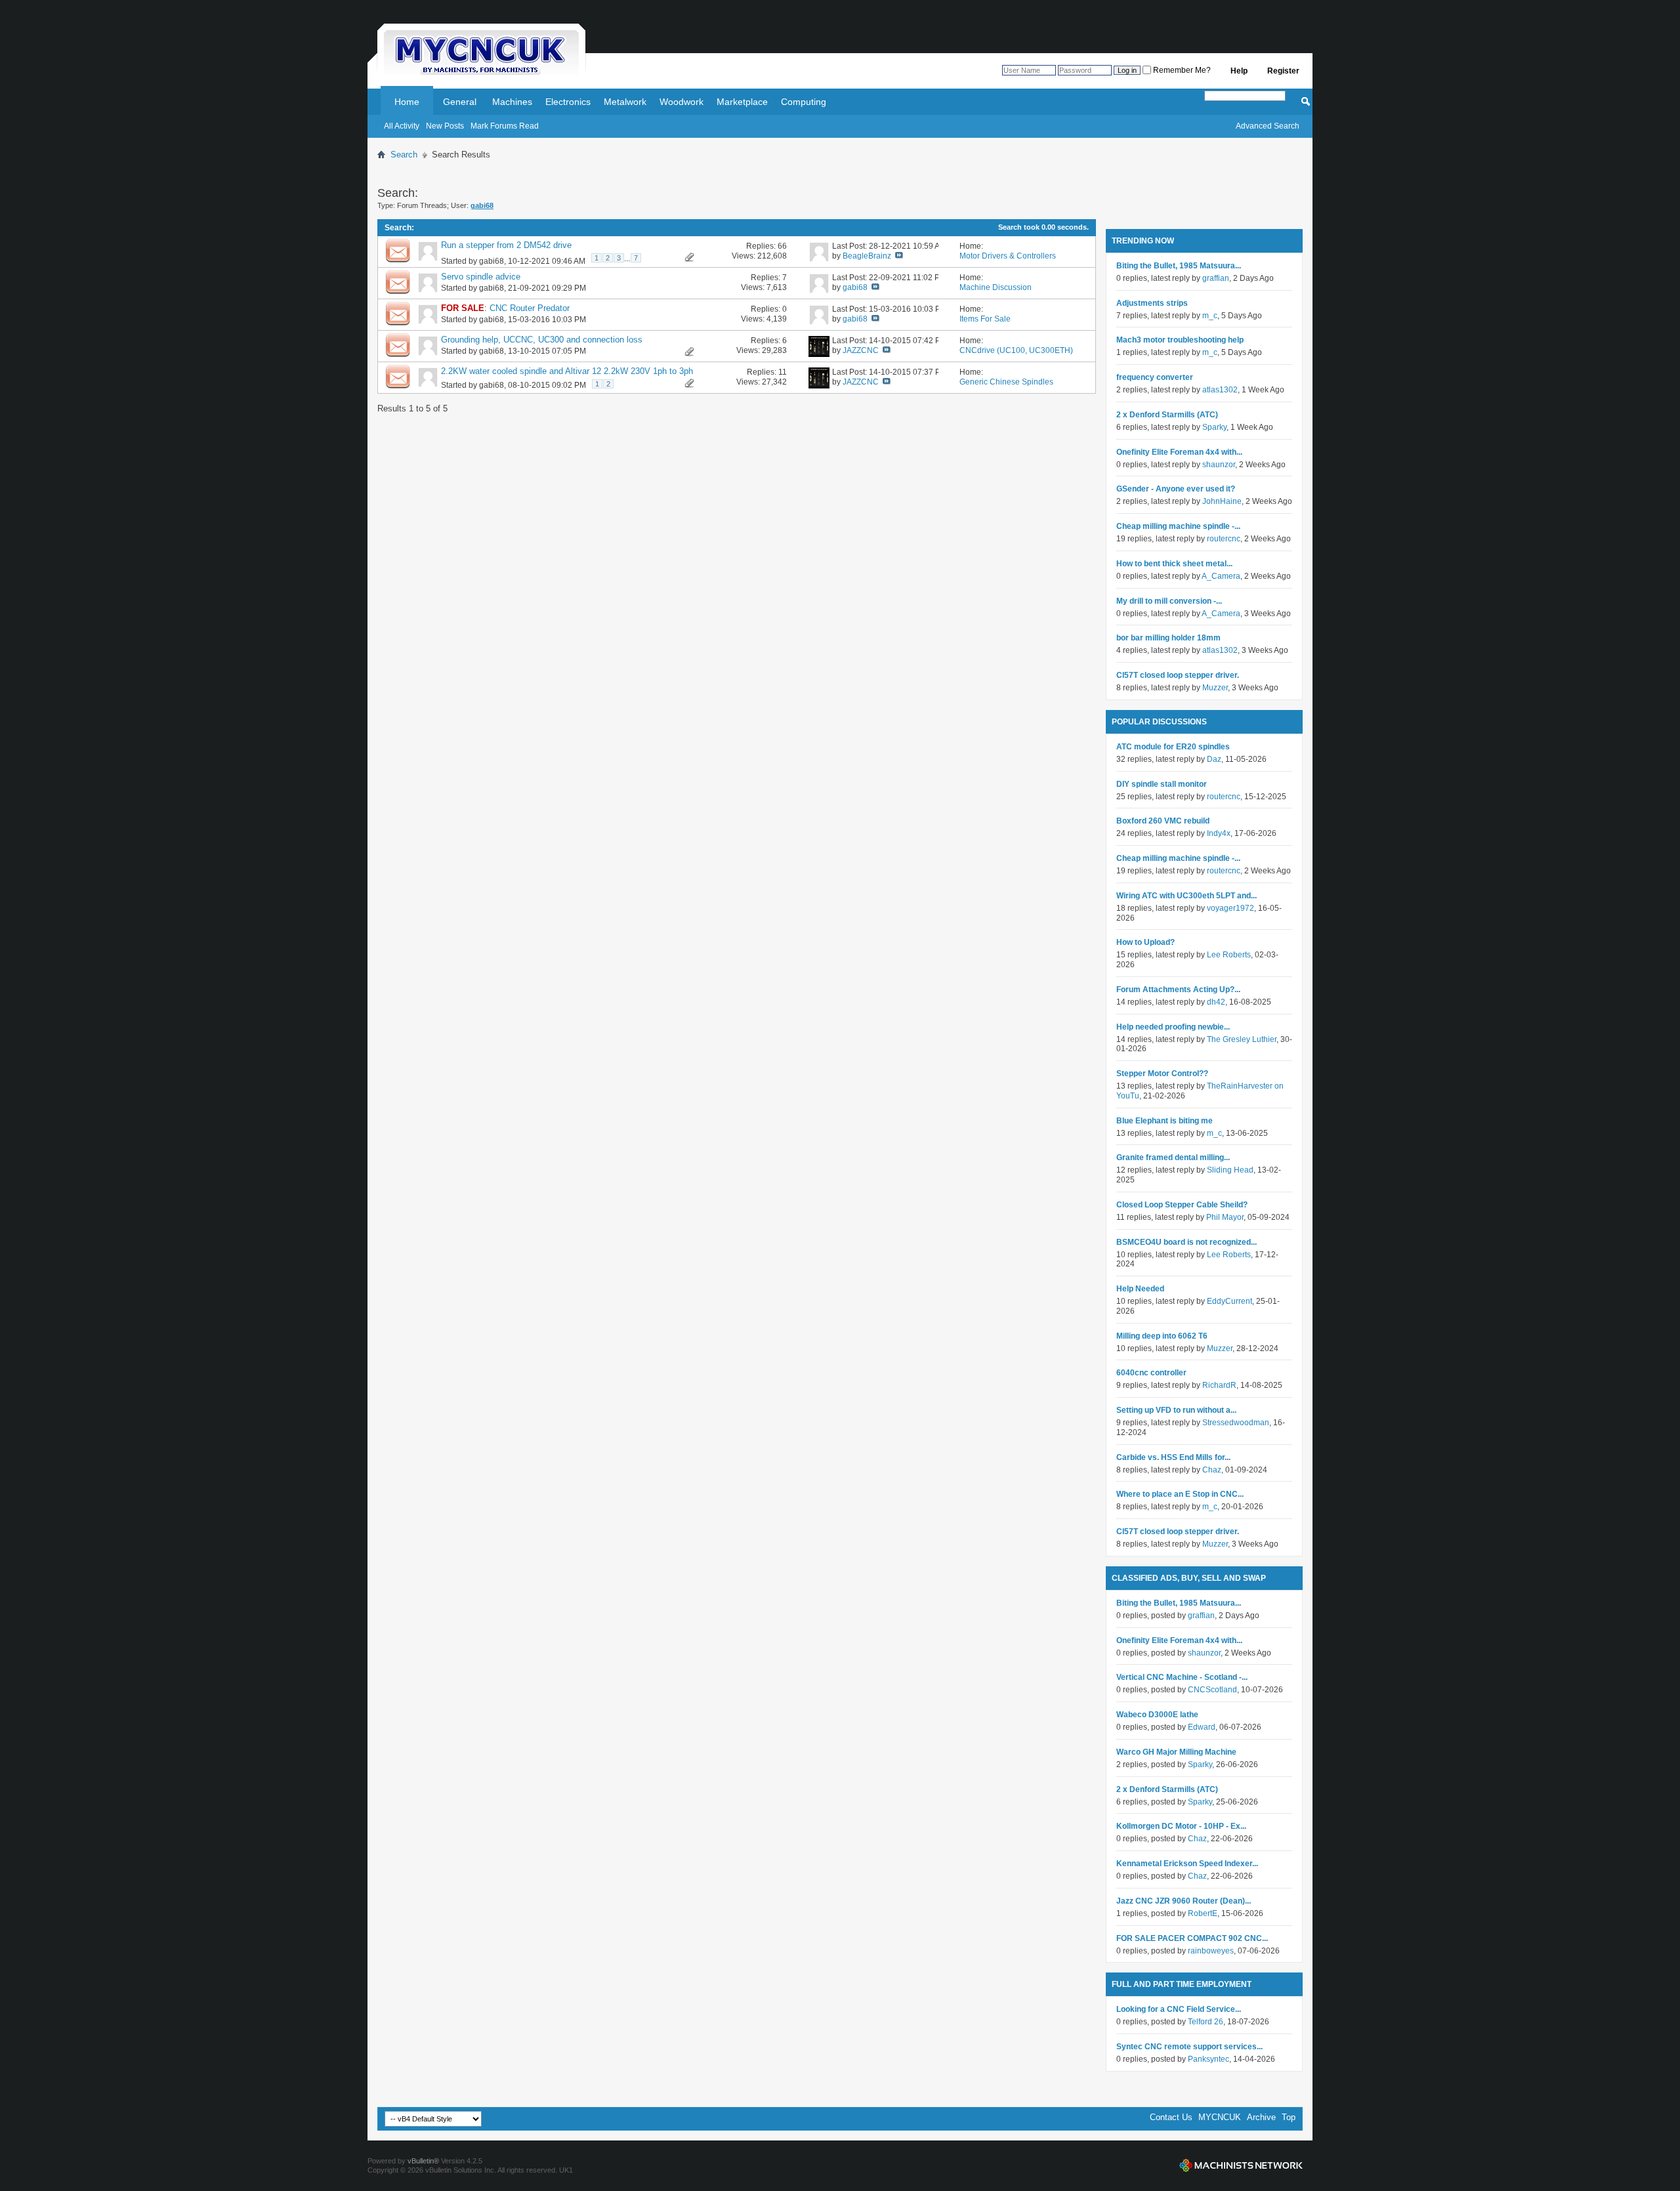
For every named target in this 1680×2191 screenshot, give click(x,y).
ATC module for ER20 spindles (1173, 747)
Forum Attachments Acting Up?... (1178, 990)
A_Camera (1221, 576)
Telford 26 (1206, 2022)
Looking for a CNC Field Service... (1179, 2009)
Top (1289, 2117)
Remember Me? (1181, 70)
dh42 (1216, 1002)
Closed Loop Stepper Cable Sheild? (1182, 1205)
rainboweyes (1211, 1951)
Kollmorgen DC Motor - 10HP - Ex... (1181, 1826)
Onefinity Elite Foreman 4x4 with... (1179, 452)
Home (407, 102)
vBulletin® (423, 2161)
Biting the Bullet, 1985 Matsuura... (1179, 266)
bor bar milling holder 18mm (1168, 638)
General (460, 102)
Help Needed (1140, 1289)
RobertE (1203, 1913)
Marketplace (742, 102)
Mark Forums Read (505, 126)
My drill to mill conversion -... (1169, 601)
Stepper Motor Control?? (1162, 1074)
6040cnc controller (1151, 1373)
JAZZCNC (861, 350)
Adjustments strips (1152, 303)
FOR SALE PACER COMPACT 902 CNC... (1192, 1938)
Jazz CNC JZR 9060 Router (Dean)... (1184, 1901)
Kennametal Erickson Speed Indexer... (1187, 1864)
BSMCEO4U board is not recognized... (1186, 1242)
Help (1239, 71)
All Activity (402, 126)
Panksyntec (1208, 2059)
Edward (1202, 1727)
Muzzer (1215, 688)
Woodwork (682, 102)
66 (782, 246)
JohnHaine (1222, 501)
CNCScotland (1212, 1690)
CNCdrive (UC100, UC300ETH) (1016, 350)
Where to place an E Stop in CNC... (1180, 1494)
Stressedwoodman (1236, 1423)
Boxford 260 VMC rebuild (1163, 821)
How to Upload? (1145, 942)
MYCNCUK (1220, 2117)
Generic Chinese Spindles (1006, 382)
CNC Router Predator (530, 308)
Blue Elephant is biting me (1165, 1121)
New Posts (445, 126)
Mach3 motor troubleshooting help (1180, 340)
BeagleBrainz (867, 256)
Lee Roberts (1229, 955)
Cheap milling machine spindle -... (1178, 526)
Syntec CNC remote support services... (1189, 2047)
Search (404, 155)
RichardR (1219, 1385)
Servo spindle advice (481, 277)
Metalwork (625, 102)
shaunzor (1219, 465)
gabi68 (492, 261)
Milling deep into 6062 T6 (1162, 1336)
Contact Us (1171, 2117)
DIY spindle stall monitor (1162, 784)
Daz (1214, 759)
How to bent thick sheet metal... (1174, 564)
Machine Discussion (996, 287)
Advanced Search (1268, 126)
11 (783, 372)
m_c (1210, 316)
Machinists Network (1241, 2165)
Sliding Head (1230, 1170)
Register (1283, 71)
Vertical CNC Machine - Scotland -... (1182, 1677)
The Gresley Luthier (1242, 1039)
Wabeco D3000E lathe (1157, 1715)
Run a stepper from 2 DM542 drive (506, 245)
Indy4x (1219, 833)
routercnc (1224, 539)
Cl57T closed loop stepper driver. (1178, 675)
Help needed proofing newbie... (1173, 1027)
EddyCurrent (1229, 1301)
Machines (512, 102)
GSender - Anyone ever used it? (1176, 489)
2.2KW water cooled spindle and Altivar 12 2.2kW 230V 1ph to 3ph (567, 371)
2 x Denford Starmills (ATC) (1167, 415)
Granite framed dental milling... (1173, 1158)
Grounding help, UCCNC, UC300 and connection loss (542, 340)
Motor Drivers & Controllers (1008, 256)
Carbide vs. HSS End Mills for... (1173, 1457)
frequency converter (1155, 377)
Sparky (1214, 427)
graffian (1216, 278)
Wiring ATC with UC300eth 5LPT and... (1186, 896)
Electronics (568, 102)
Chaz (1212, 1470)
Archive (1261, 2117)
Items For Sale (985, 319)
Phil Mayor (1225, 1217)
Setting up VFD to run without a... (1176, 1410)
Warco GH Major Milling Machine (1176, 1752)
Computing (804, 102)
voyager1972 (1230, 908)
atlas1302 (1220, 390)
